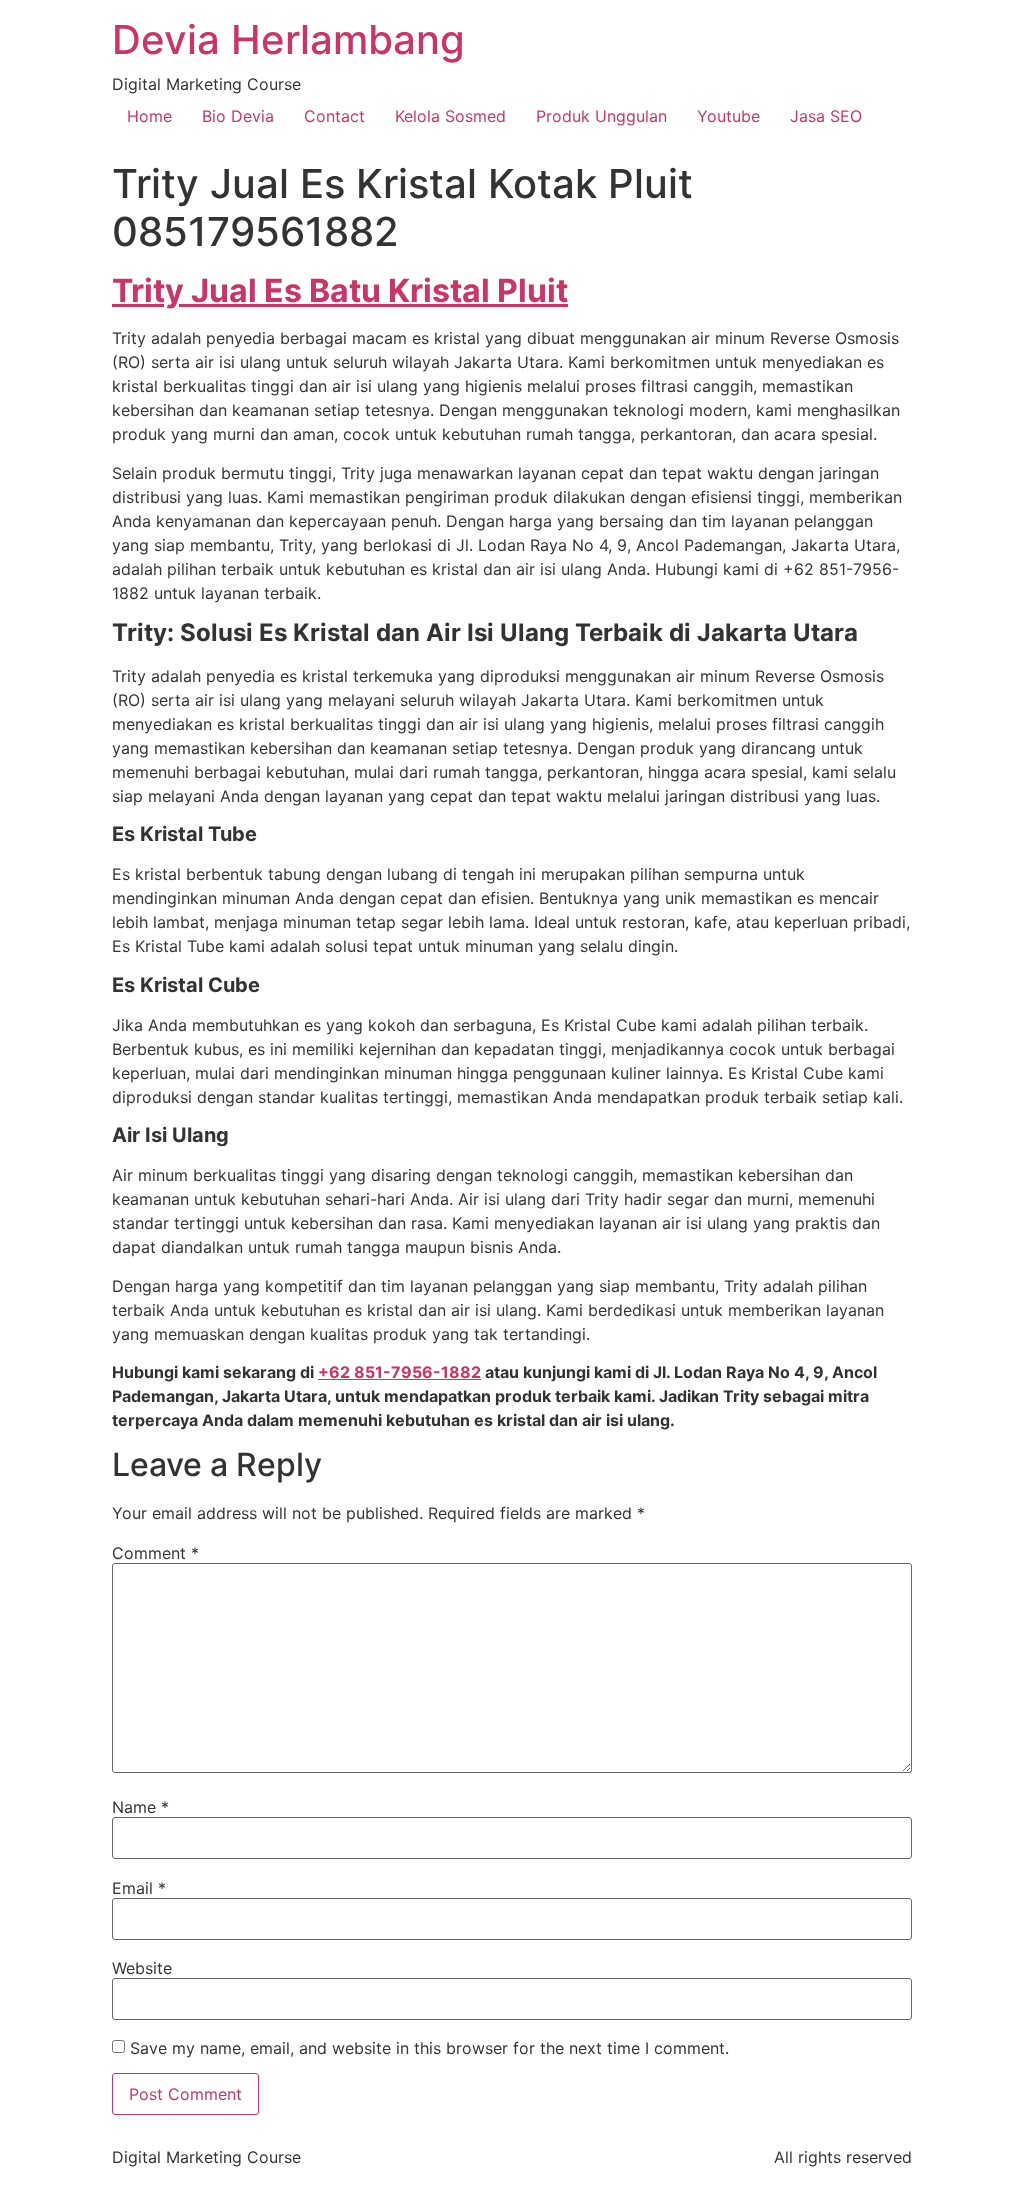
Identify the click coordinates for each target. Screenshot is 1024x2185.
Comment (155, 1553)
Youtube (728, 116)
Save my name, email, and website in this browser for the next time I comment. (429, 2048)
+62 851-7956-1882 (399, 1372)
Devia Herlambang (288, 39)
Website (142, 1968)
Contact (334, 116)
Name (140, 1807)
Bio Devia (238, 116)
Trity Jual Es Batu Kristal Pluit (340, 290)
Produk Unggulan (601, 116)
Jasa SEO (826, 116)
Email (139, 1888)
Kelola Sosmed (450, 116)
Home (149, 116)
